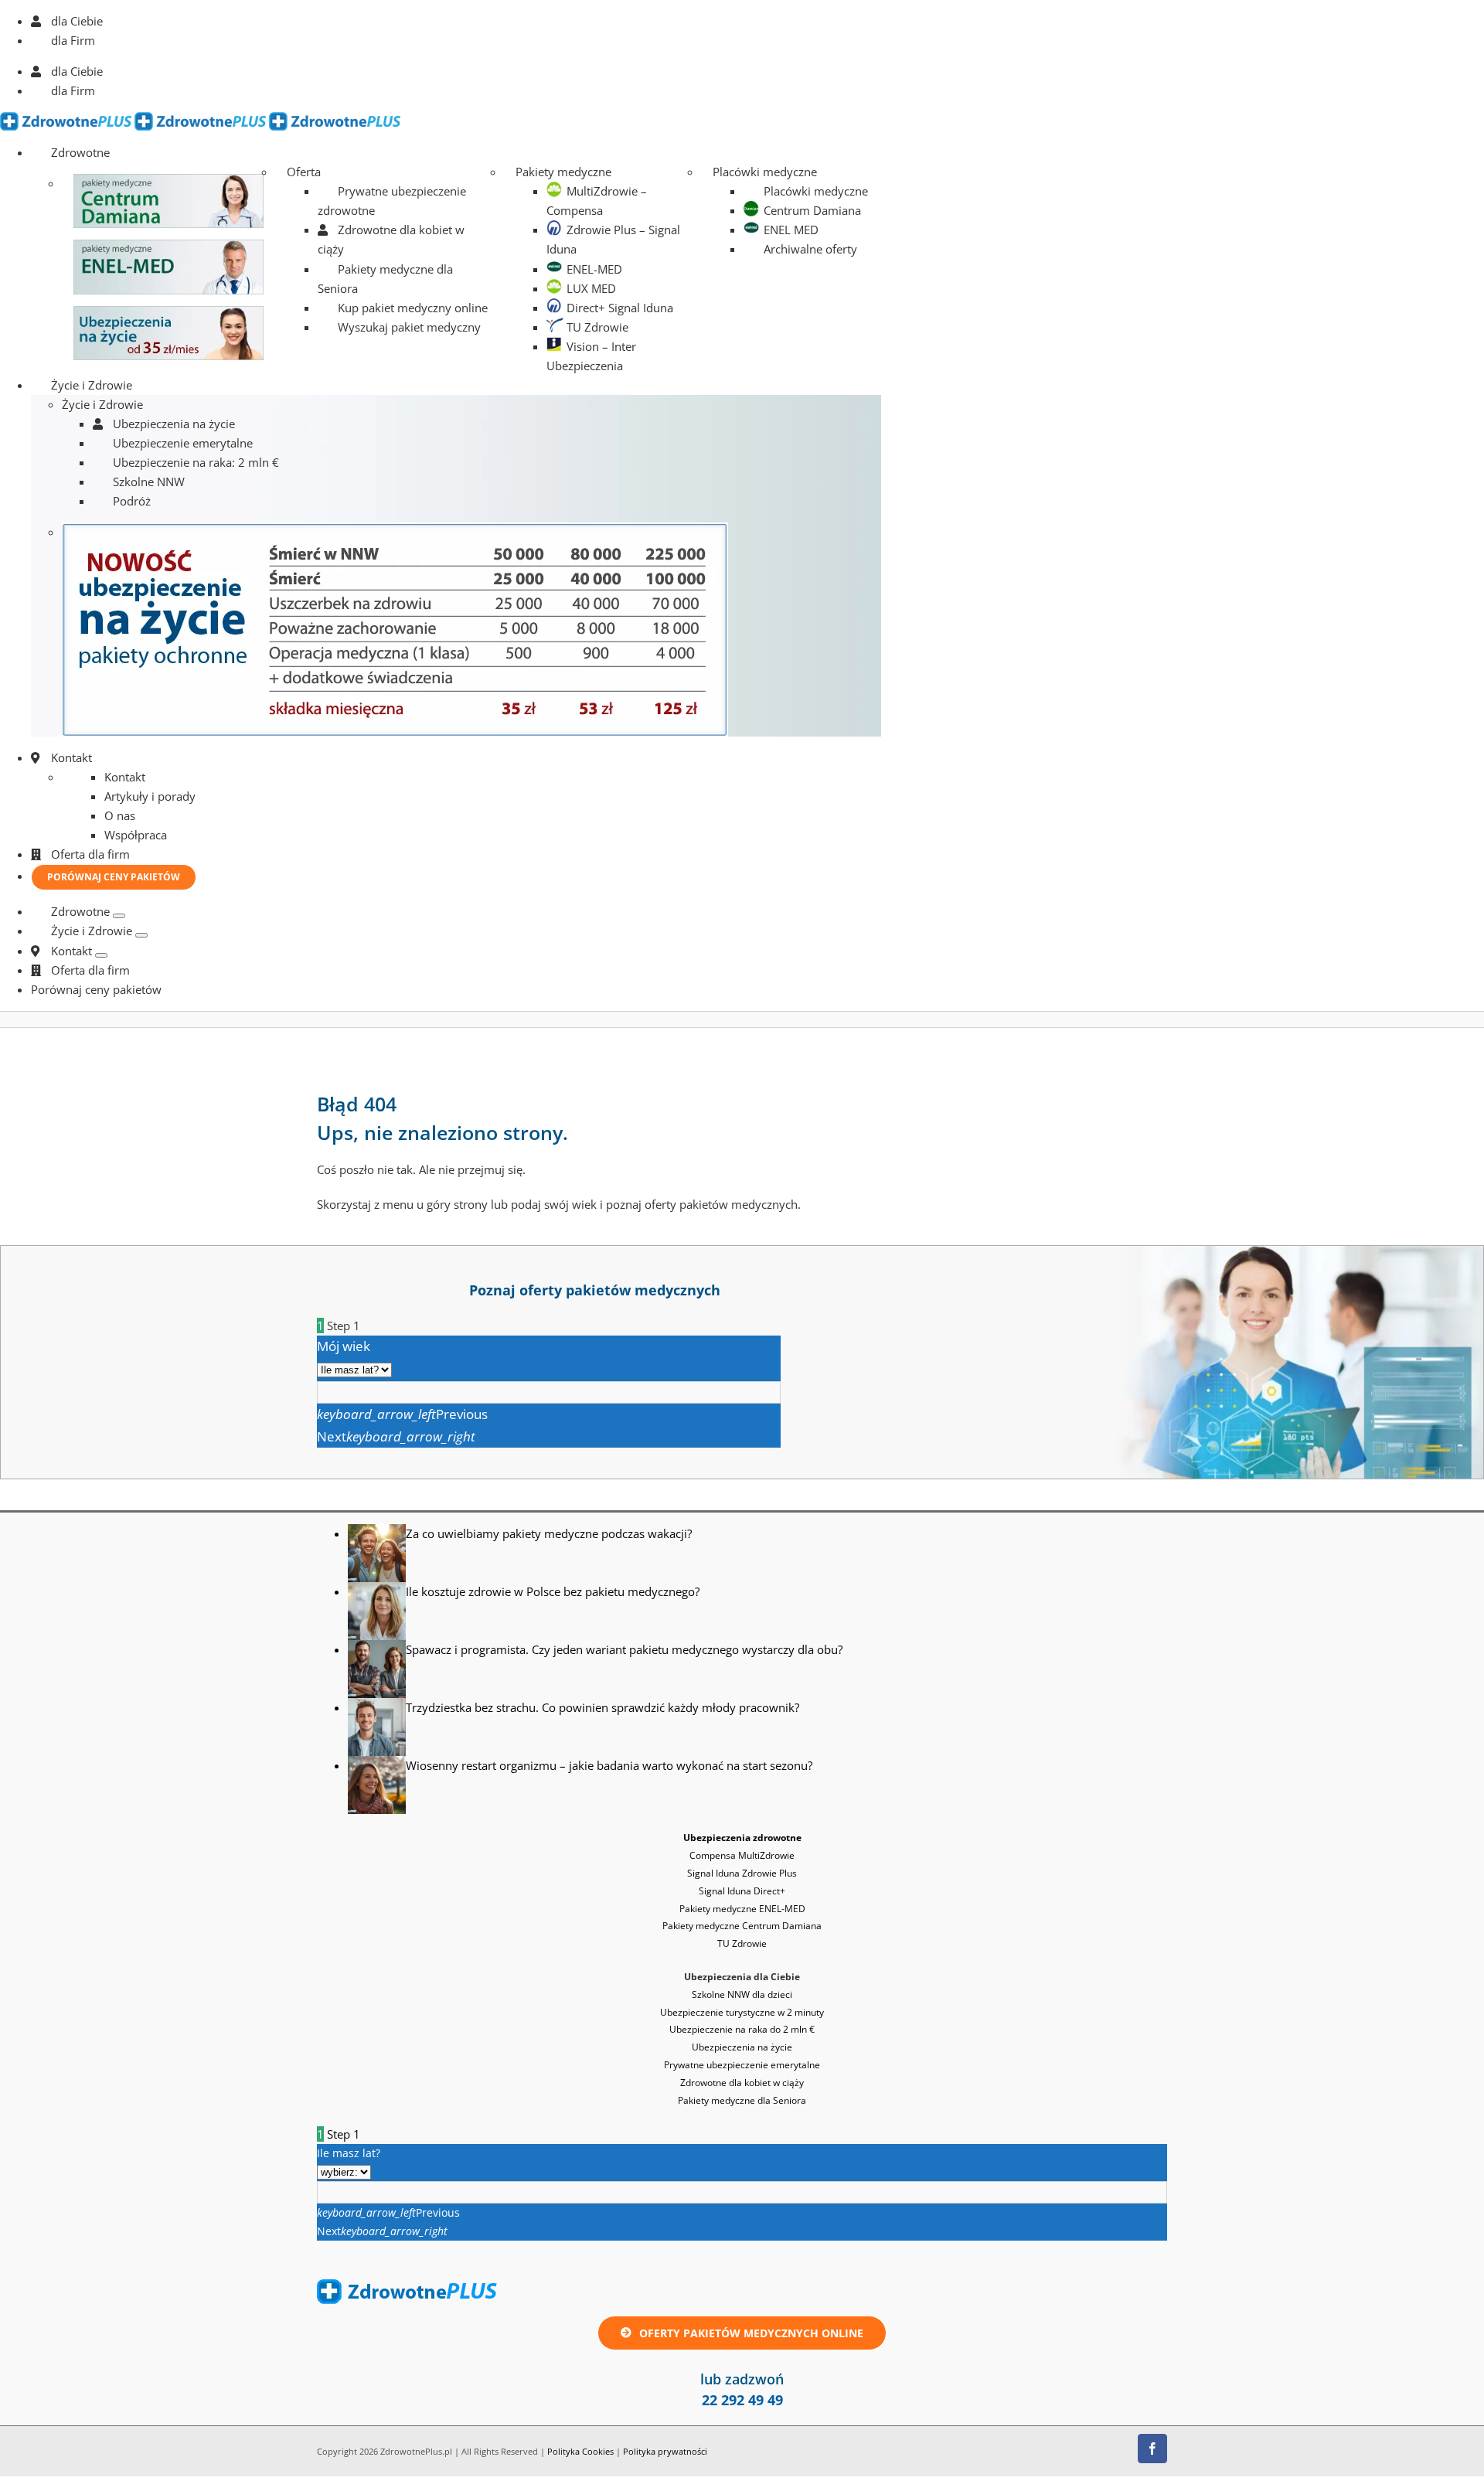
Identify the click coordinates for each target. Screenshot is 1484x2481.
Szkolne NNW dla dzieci (742, 1994)
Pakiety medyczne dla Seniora (742, 2100)
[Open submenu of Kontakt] (101, 955)
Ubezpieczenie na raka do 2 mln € (742, 2029)
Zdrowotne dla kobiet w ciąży (742, 2083)
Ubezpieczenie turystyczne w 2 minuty (742, 2012)
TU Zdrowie (742, 1943)
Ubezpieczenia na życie (742, 2047)
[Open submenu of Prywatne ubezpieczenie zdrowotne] (119, 916)
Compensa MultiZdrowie (742, 1855)
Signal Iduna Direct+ (742, 1891)
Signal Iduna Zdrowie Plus (742, 1873)
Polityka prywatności (665, 2451)
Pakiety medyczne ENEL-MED (742, 1909)
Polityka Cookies (580, 2451)
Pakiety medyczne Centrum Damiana (742, 1926)
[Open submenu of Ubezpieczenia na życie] (141, 935)
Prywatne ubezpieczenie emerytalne (742, 2065)
